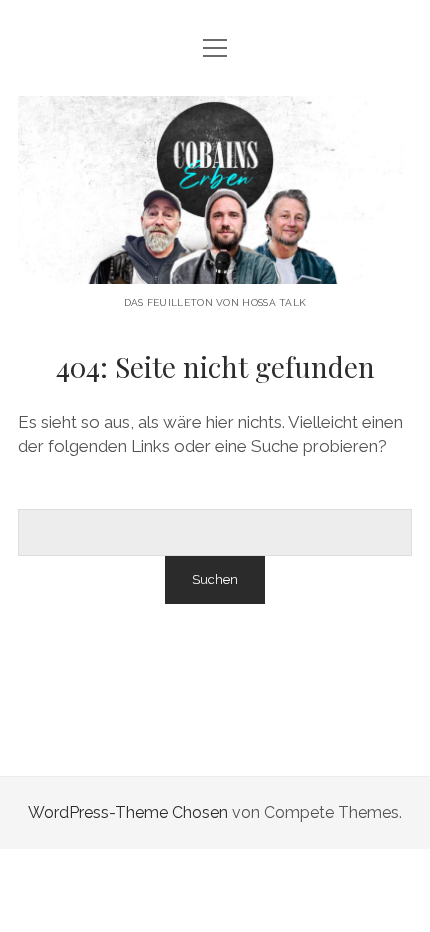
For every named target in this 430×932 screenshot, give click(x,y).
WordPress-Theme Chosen (128, 812)
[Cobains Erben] (215, 268)
